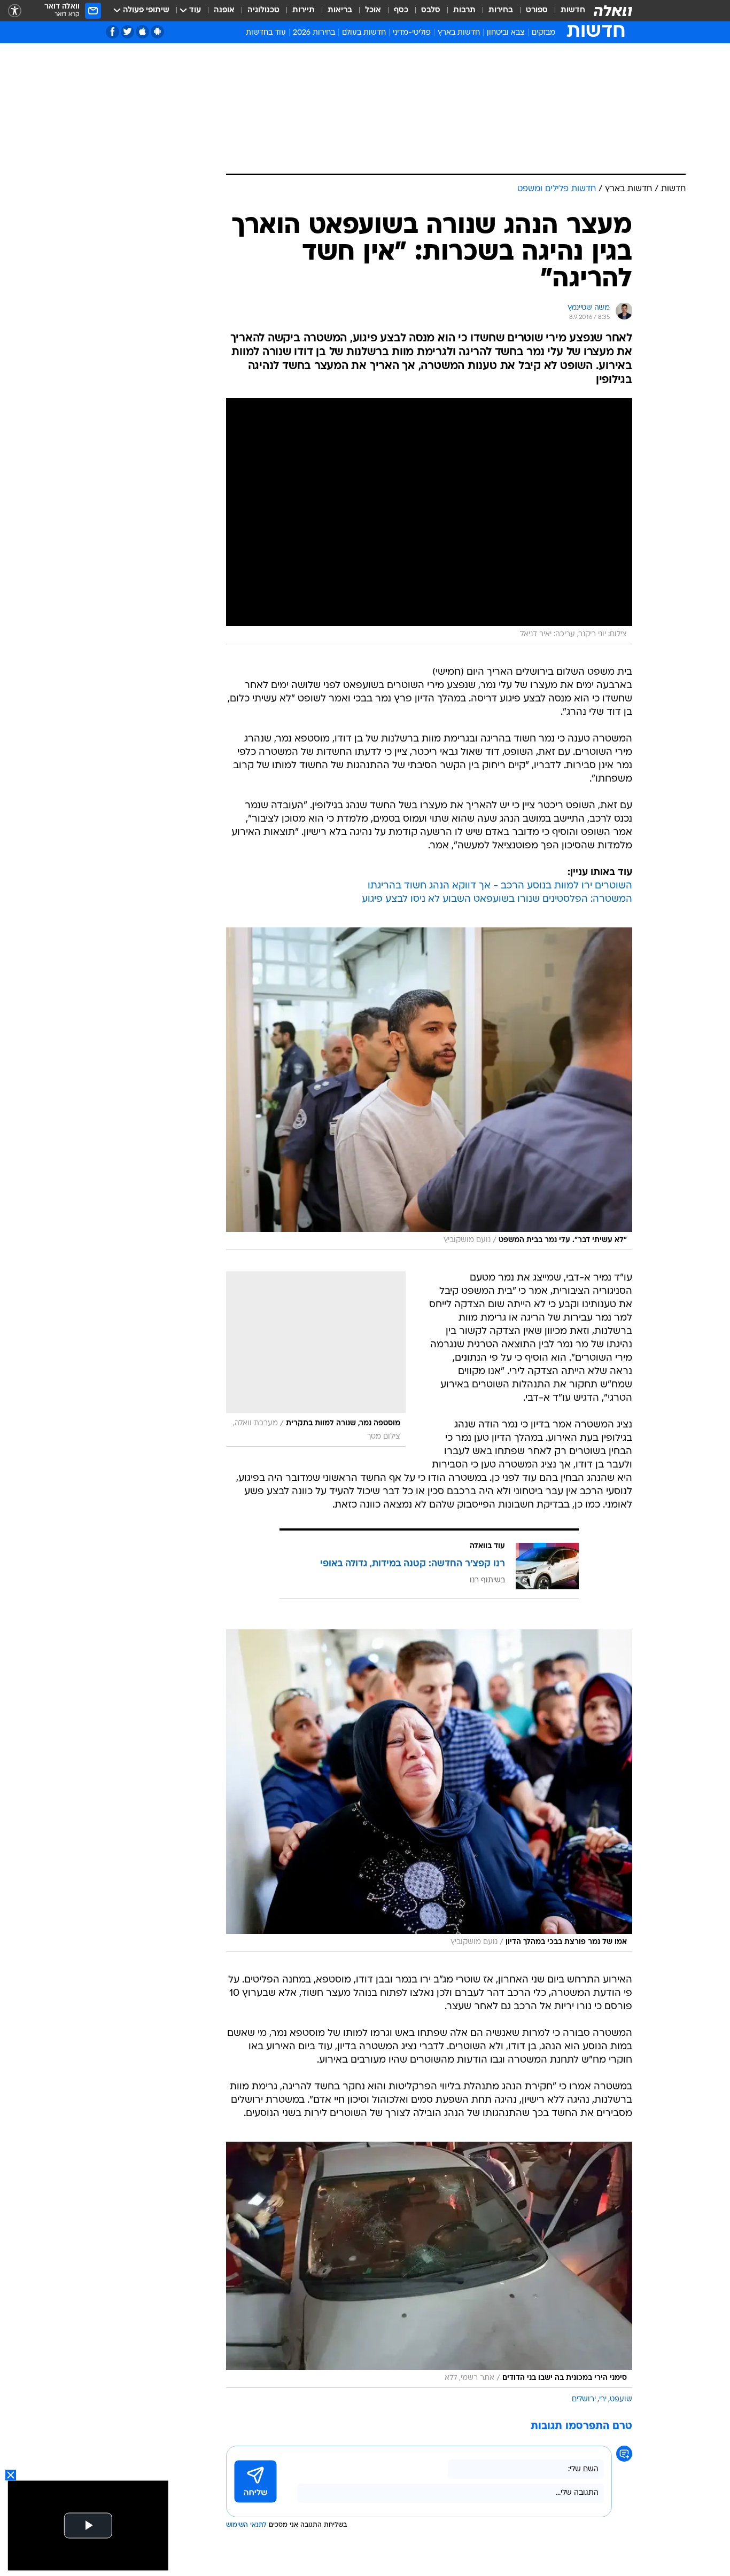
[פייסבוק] (112, 32)
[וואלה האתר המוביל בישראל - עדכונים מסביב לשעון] (613, 11)
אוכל (373, 10)
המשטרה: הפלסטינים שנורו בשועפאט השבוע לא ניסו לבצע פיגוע (497, 899)
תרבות (464, 10)
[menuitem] (566, 11)
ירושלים (584, 2399)
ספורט (537, 10)
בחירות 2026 (314, 33)
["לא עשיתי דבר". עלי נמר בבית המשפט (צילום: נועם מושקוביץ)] (429, 1089)
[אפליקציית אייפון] (142, 32)
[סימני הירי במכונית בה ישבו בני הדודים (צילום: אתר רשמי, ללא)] (429, 2265)
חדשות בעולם (364, 33)
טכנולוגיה (263, 10)
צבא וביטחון (506, 33)
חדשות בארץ (459, 33)
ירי (603, 2399)
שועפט (621, 2399)
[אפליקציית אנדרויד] (157, 32)
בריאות (340, 10)
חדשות (573, 10)
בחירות (501, 10)
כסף (401, 10)
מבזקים (543, 33)
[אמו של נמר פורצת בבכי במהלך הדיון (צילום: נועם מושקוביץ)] (429, 1791)
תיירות (304, 10)
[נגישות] (15, 11)
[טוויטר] (127, 32)
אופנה (224, 10)
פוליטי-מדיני (412, 33)
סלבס (431, 10)
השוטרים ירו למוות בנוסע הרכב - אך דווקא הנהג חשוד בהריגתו (500, 886)
